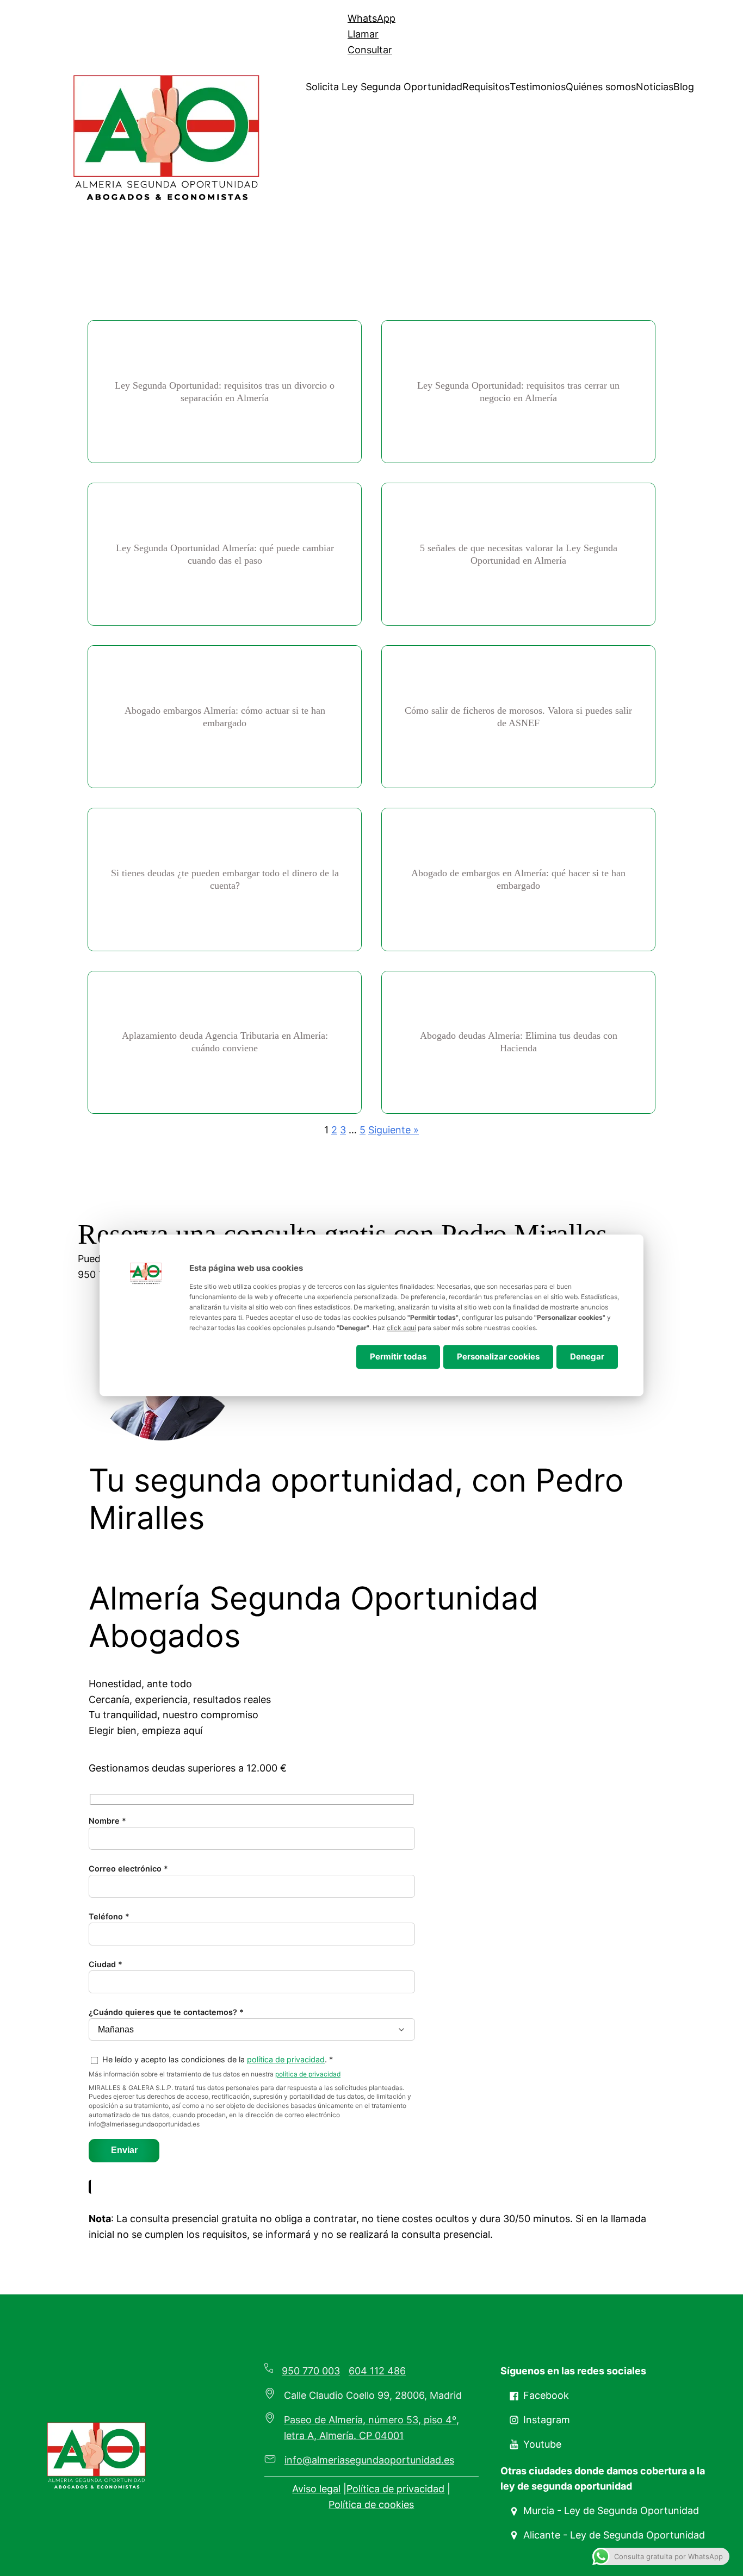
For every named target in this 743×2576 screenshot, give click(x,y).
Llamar (363, 34)
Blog (684, 87)
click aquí (401, 1328)
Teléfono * (109, 1916)
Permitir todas (398, 1356)
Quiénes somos (601, 87)
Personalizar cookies (498, 1356)
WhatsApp (371, 18)
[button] (539, 2396)
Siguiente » (394, 1130)
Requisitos (486, 87)
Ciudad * (106, 1964)
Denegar (587, 1356)
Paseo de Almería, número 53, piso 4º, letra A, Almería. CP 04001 (371, 2428)
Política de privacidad (395, 2489)
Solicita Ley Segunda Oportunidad (384, 87)
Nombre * (107, 1821)
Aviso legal (316, 2489)
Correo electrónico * (128, 1869)
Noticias (655, 87)
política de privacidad (286, 2059)
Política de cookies (371, 2505)
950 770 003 (311, 2371)
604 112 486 (377, 2371)
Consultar (370, 50)
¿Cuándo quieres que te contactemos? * (166, 2012)
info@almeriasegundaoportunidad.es (369, 2460)
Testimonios (538, 87)
